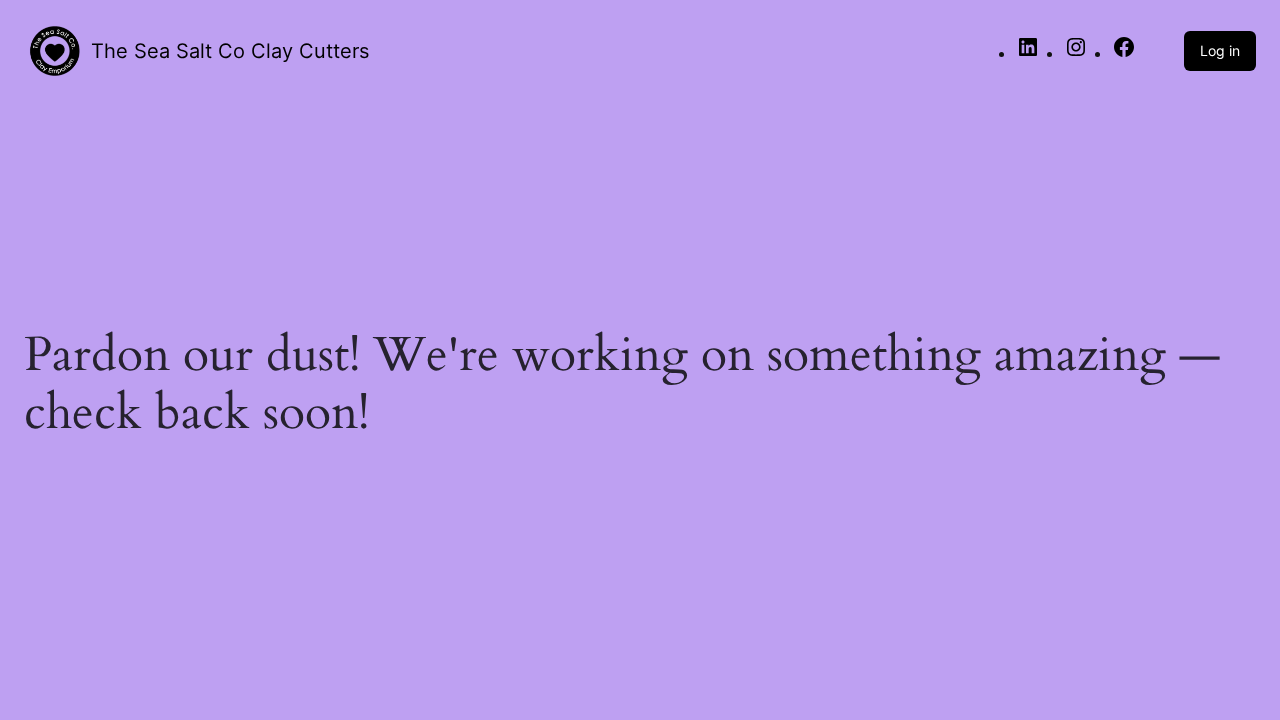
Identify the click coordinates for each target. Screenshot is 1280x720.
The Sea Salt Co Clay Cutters (230, 51)
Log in (1220, 50)
